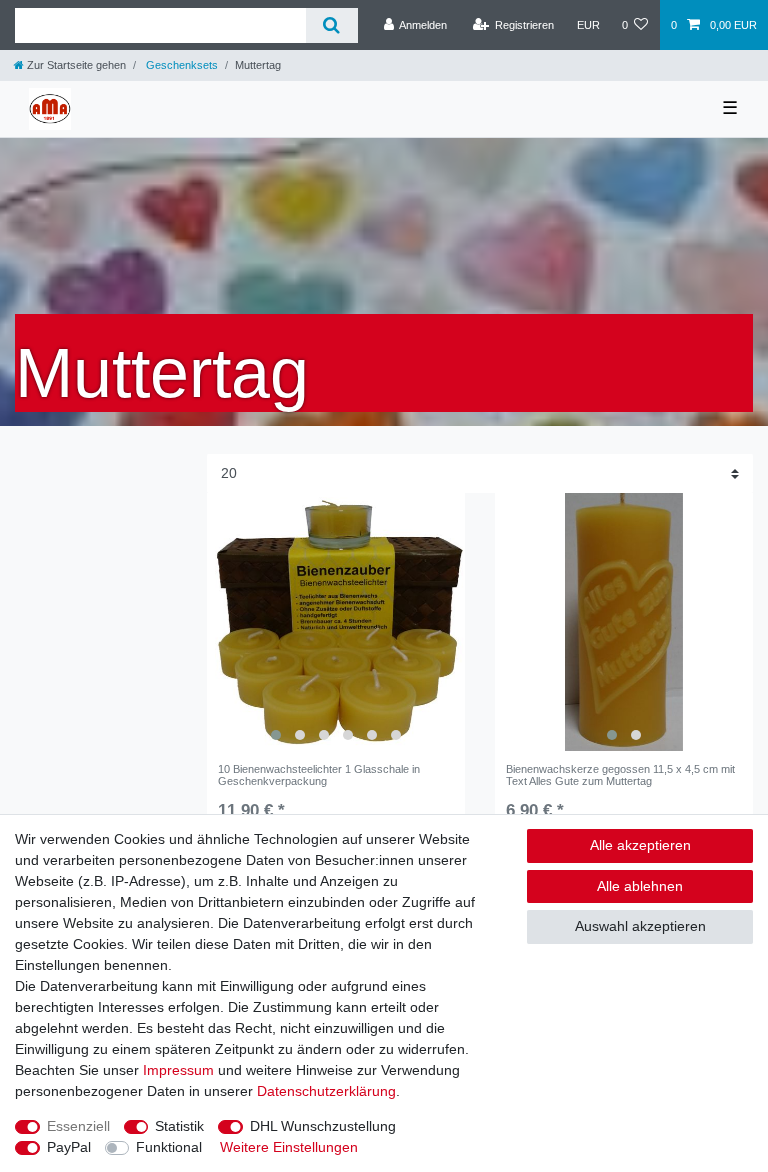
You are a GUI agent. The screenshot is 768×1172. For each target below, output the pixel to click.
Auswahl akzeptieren (640, 926)
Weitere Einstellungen (289, 1147)
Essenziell (78, 1126)
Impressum (178, 1070)
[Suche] (331, 25)
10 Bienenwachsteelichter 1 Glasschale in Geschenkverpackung (319, 775)
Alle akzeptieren (640, 845)
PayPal (69, 1147)
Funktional (169, 1147)
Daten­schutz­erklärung (326, 1091)
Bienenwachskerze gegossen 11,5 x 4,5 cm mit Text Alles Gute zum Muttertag (620, 775)
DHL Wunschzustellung (323, 1126)
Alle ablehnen (640, 886)
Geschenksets (180, 65)
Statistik (179, 1126)
